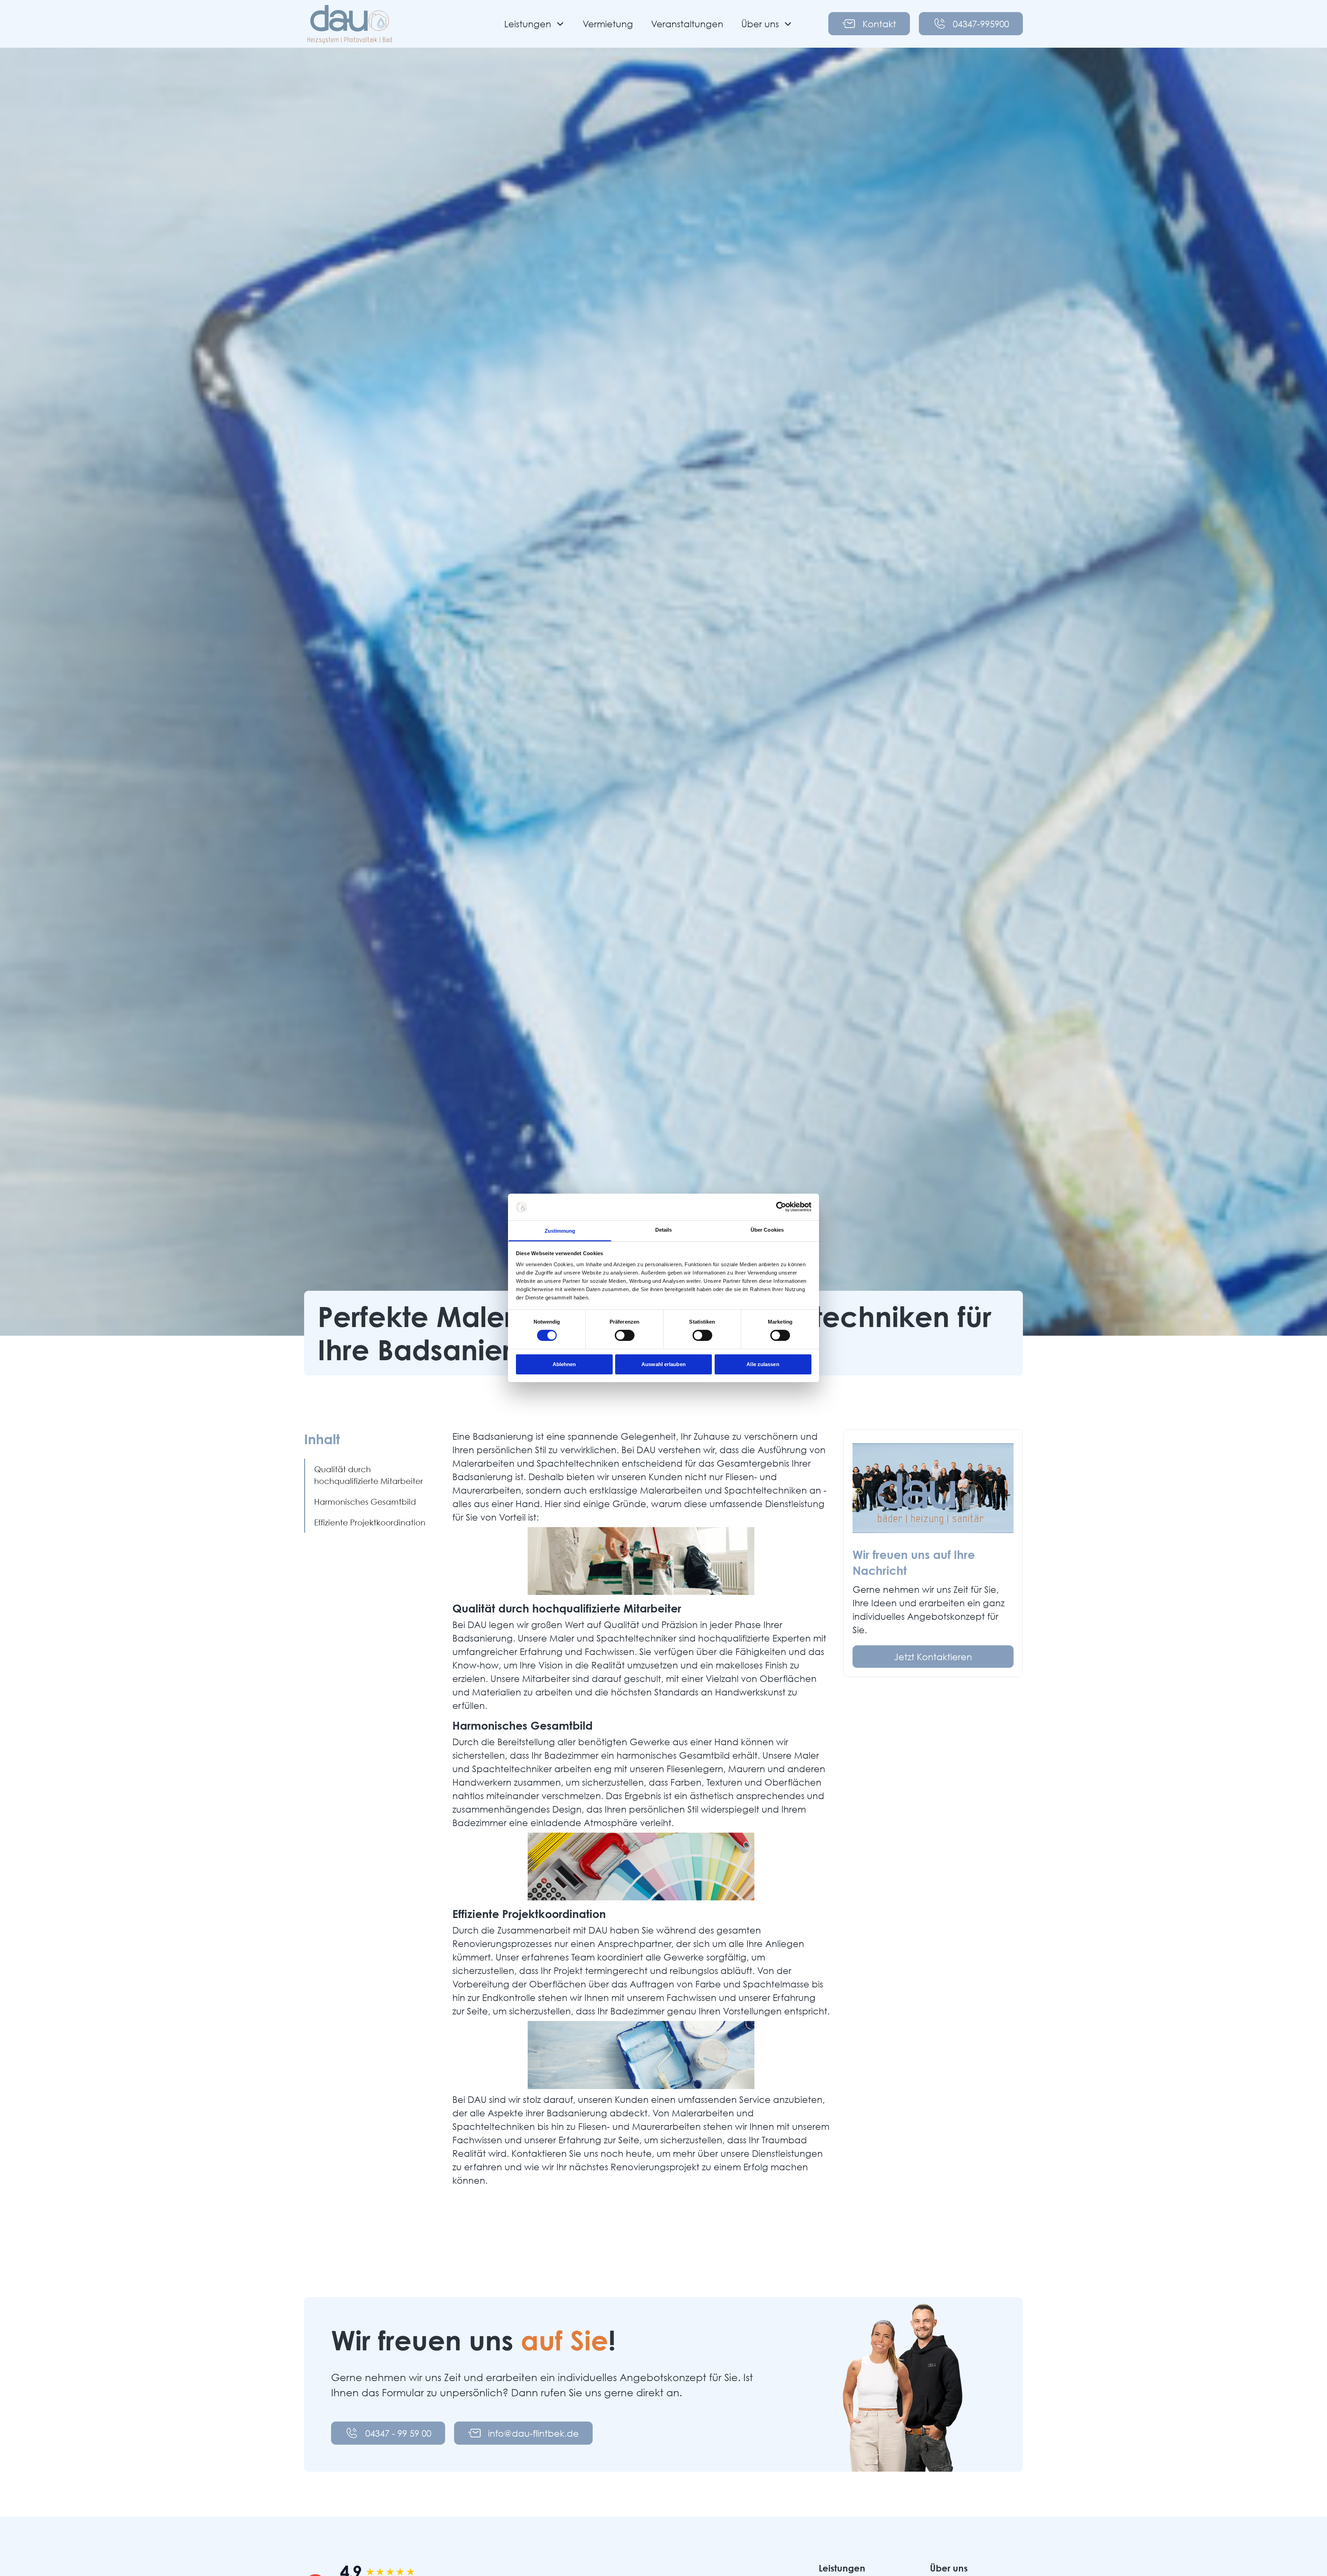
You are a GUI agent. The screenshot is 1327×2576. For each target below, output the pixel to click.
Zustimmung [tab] (560, 1231)
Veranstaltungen (687, 23)
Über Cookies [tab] (767, 1230)
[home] (350, 24)
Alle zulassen (763, 1364)
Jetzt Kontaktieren (933, 1656)
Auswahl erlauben (663, 1364)
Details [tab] (664, 1230)
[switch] (625, 1335)
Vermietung (608, 23)
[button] (534, 24)
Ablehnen (564, 1364)
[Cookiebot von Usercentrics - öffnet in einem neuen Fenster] (781, 1207)
